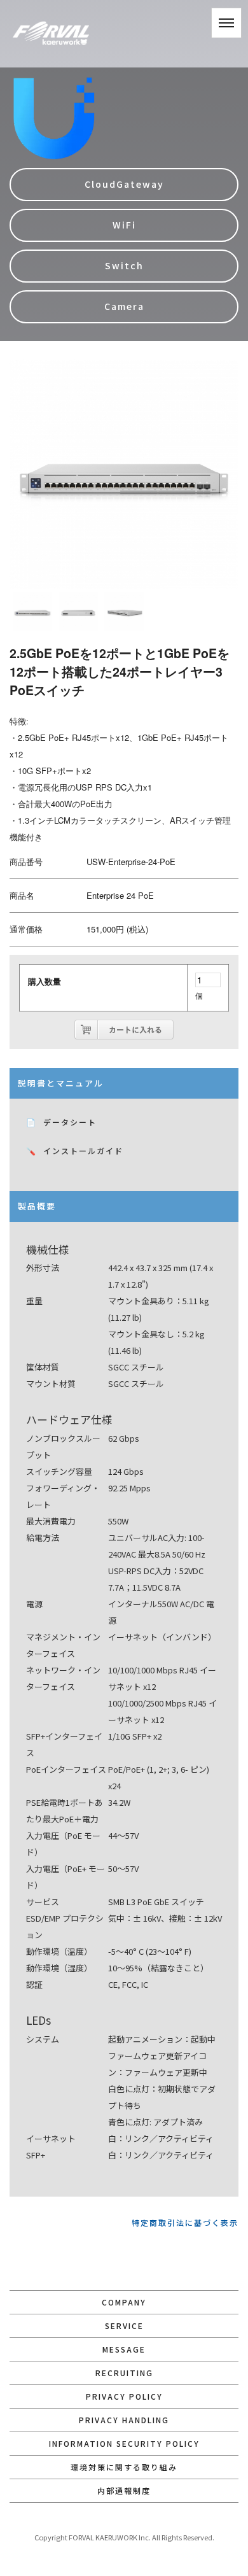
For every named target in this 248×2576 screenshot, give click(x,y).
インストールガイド (83, 1151)
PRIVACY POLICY (124, 2396)
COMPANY (124, 2302)
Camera (124, 306)
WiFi (124, 225)
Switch (124, 265)
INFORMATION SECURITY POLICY (124, 2443)
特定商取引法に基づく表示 (185, 2222)
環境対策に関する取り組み (124, 2467)
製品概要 (37, 1206)
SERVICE (124, 2326)
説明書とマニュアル (61, 1083)
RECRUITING (124, 2373)
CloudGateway (124, 184)
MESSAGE (124, 2349)
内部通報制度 (124, 2490)
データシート (70, 1122)
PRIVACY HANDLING (124, 2420)
